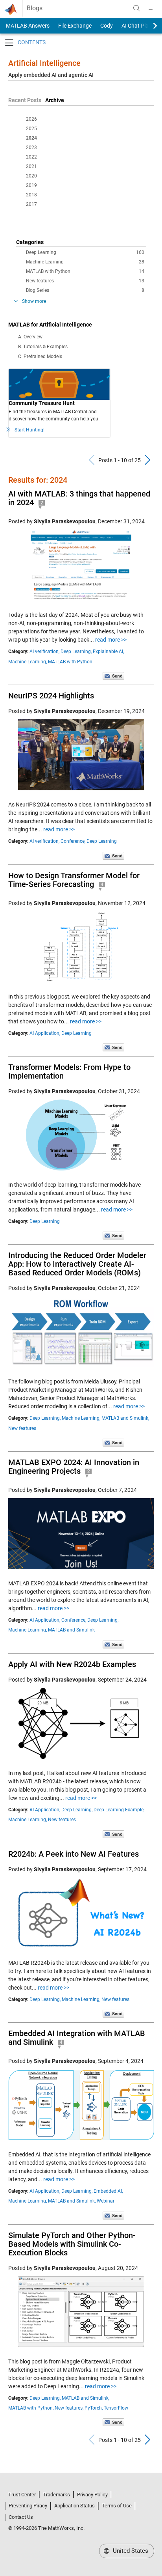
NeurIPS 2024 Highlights (51, 696)
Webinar (106, 2201)
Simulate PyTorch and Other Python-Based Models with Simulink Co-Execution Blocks (72, 2244)
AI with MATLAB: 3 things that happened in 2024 (79, 498)
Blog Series (85, 290)
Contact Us (21, 2517)
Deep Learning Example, (119, 1810)
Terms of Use (117, 2506)
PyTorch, (94, 2408)
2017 (31, 204)
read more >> (111, 640)
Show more (34, 301)
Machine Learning (85, 262)
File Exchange (75, 26)
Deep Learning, (76, 651)
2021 (31, 166)
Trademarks (56, 2495)
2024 (31, 138)
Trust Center (22, 2495)
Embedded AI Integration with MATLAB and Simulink (77, 2038)
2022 (31, 157)
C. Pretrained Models (40, 357)
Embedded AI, (108, 2191)
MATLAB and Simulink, (125, 1418)
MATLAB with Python (85, 271)
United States (130, 2551)
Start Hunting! (29, 430)
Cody (107, 26)
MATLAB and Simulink (71, 1630)
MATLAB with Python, (31, 2408)
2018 (31, 195)
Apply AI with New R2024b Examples (72, 1664)
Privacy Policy (92, 2495)
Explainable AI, (108, 651)
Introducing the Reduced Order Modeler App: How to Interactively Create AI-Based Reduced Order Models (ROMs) (77, 1264)
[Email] (113, 676)
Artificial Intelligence (44, 63)
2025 (31, 129)
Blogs (35, 8)
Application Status (75, 2506)
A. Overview (30, 337)
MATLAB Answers (27, 26)
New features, (69, 2408)
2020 (31, 176)
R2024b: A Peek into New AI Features (74, 1854)
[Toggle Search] (136, 8)
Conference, (73, 841)
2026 (31, 119)
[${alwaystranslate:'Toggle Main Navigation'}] (151, 8)
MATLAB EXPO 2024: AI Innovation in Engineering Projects (74, 1467)
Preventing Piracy (28, 2506)
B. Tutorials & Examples (43, 347)
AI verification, (44, 651)
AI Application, (45, 1033)
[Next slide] (148, 26)
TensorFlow (116, 2408)
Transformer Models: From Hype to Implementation (69, 1071)
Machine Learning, (28, 662)
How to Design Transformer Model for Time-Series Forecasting (74, 880)
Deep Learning (85, 252)
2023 (31, 147)
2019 (31, 185)
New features (85, 281)
